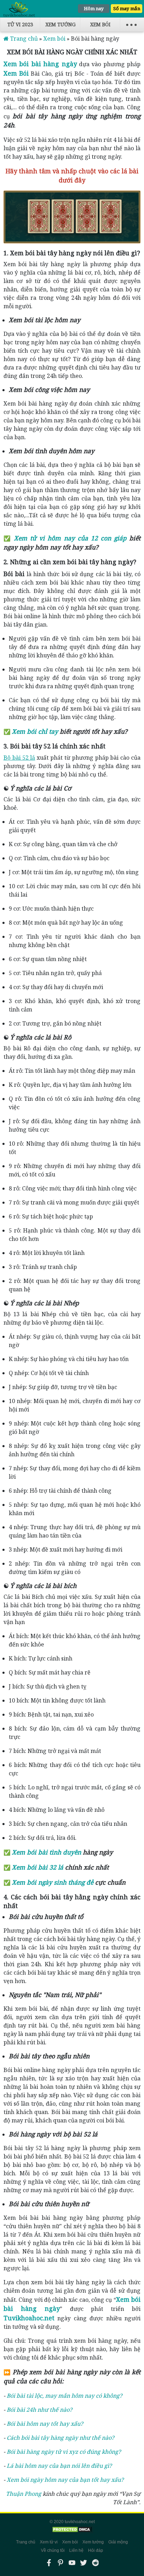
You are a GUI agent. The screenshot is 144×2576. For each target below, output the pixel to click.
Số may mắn (127, 8)
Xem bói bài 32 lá (38, 1867)
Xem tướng (60, 24)
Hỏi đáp (96, 2550)
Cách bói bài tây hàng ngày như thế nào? (60, 2438)
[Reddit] (95, 2563)
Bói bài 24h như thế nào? (39, 2410)
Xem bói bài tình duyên (46, 1852)
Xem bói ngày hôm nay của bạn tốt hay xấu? (65, 2480)
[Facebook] (49, 2563)
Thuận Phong (24, 2494)
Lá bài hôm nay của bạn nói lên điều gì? (59, 2466)
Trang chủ (26, 2542)
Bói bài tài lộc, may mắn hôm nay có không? (64, 2396)
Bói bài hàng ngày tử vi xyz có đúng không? (64, 2452)
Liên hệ (76, 2550)
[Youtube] (72, 2563)
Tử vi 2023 (20, 24)
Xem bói (100, 24)
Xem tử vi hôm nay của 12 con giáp (70, 538)
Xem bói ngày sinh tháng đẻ (53, 1882)
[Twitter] (84, 2563)
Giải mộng (118, 2542)
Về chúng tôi (53, 2550)
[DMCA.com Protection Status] (72, 2530)
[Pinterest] (60, 2563)
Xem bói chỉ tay (35, 731)
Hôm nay (94, 8)
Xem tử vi (49, 2542)
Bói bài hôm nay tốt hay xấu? (45, 2424)
